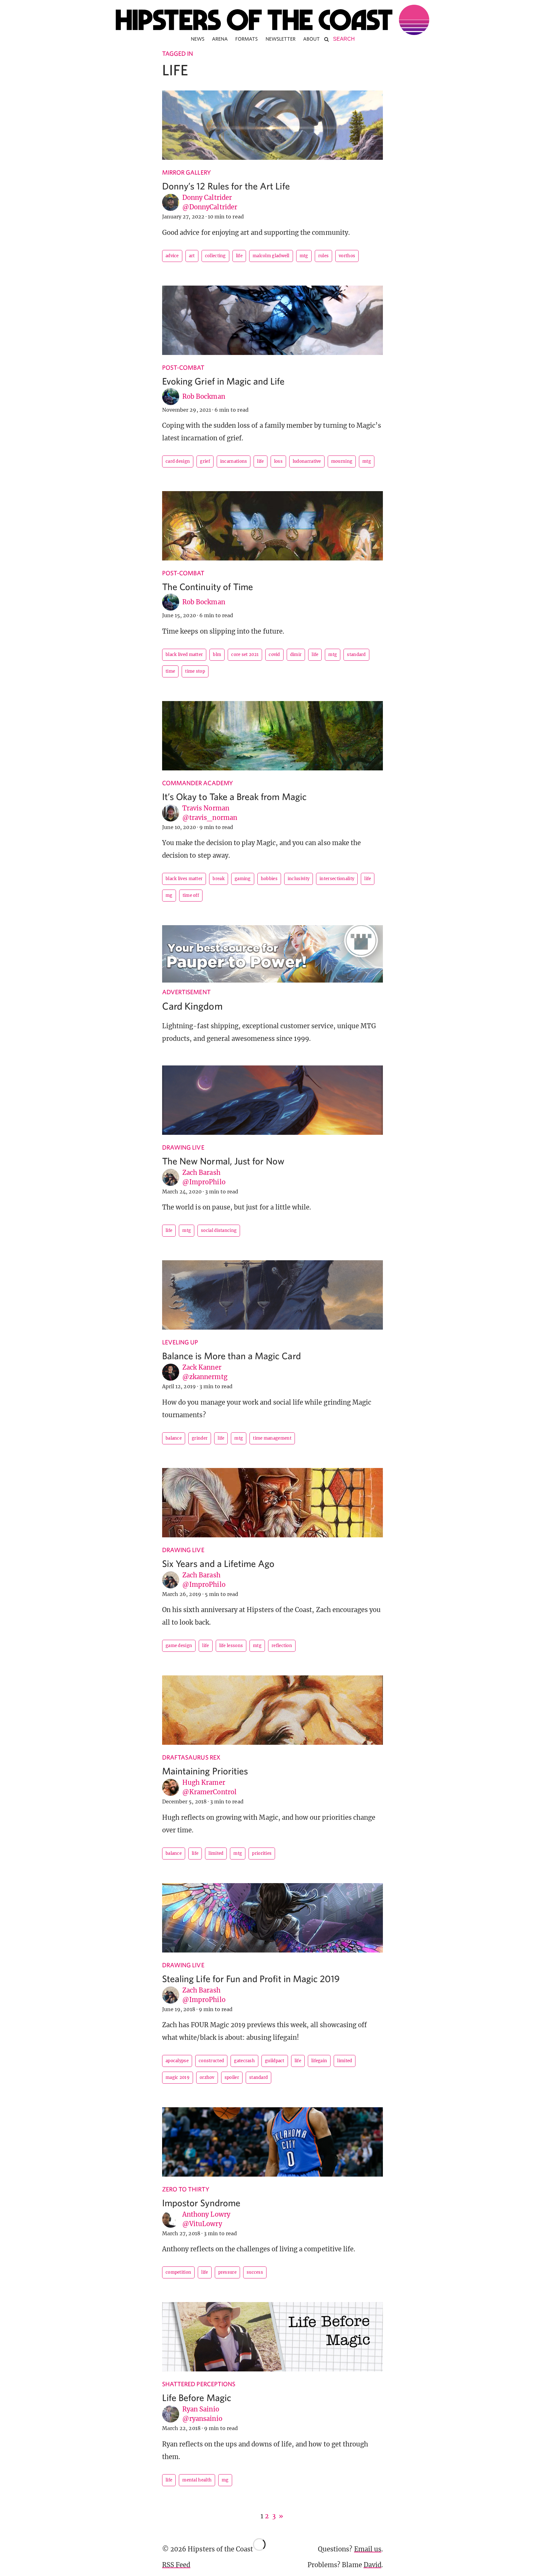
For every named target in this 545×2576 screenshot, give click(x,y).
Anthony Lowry (206, 2214)
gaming (243, 879)
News (198, 39)
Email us (368, 2549)
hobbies (269, 879)
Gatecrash (244, 2061)
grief (205, 461)
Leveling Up (180, 1342)
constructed (211, 2061)
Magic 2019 (178, 2077)
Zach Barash (201, 1172)
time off (191, 895)
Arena (220, 39)
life (239, 256)
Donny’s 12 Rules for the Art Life (226, 186)
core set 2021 (245, 655)
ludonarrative (307, 461)
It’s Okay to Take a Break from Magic (234, 796)
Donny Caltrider (207, 197)
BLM (217, 655)
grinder (200, 1438)
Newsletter (281, 39)
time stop (195, 671)
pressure (227, 2272)
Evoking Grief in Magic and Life (223, 381)
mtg (304, 256)
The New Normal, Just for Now (223, 1161)
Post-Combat (183, 367)
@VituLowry (202, 2224)
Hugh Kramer (204, 1782)
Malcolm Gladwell (271, 256)
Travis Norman (206, 808)
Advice (172, 256)
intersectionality (337, 879)
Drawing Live (183, 1147)
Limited (216, 1853)
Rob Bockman (204, 396)
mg (169, 895)
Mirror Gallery (187, 172)
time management (272, 1438)
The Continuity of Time (208, 586)
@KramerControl (209, 1792)
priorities (262, 1853)
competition (178, 2272)
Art (192, 256)
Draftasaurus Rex (191, 1757)
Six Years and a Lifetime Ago (218, 1563)
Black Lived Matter (184, 655)
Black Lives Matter (184, 879)
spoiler (232, 2077)
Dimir (296, 655)
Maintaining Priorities (205, 1771)
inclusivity (299, 879)
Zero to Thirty (186, 2189)
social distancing (219, 1230)
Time (170, 671)
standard (356, 655)
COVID (274, 655)
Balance (174, 1438)
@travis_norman (210, 818)
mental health (197, 2480)
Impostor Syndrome (201, 2203)
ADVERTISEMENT (186, 992)
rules (324, 256)
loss (278, 461)
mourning (342, 461)
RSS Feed (176, 2565)
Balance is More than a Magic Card (231, 1356)
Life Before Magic (197, 2397)
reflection (282, 1646)
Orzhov (207, 2077)
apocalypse (177, 2061)
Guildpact (275, 2061)
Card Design (178, 461)
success (255, 2272)
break (219, 879)
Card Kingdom (192, 1006)
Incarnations (234, 461)
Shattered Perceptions (199, 2384)
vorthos (347, 256)
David (372, 2565)
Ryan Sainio (201, 2409)
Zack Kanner (202, 1367)
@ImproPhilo (204, 1182)
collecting (215, 256)
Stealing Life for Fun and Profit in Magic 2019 (251, 1978)
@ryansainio (202, 2419)
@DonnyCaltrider (210, 207)
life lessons (231, 1646)
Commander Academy (198, 783)
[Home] (272, 20)
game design (179, 1646)
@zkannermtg (205, 1377)
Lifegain (319, 2061)
